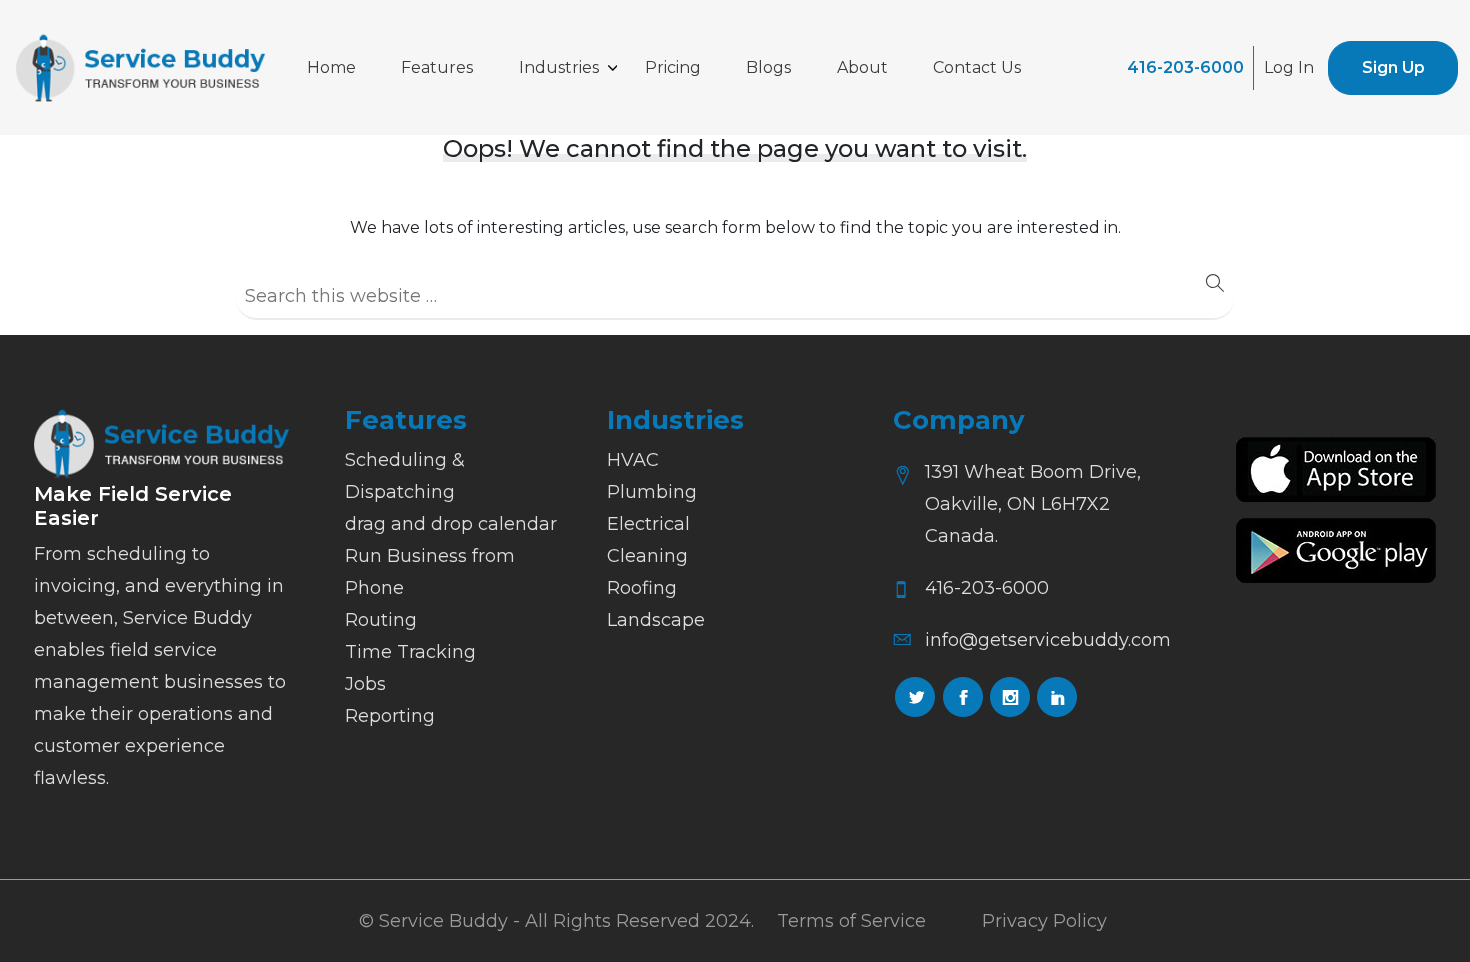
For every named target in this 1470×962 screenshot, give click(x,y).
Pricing (673, 67)
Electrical (648, 524)
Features (437, 67)
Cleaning (647, 556)
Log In (1289, 67)
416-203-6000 (1185, 67)
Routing (381, 620)
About (862, 67)
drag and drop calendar (451, 524)
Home (331, 67)
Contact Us (977, 67)
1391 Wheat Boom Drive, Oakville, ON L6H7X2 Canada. (1033, 504)
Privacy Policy (1044, 921)
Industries (559, 67)
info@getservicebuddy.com (1048, 640)
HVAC (633, 460)
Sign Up (1393, 67)
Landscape (656, 620)
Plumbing (652, 492)
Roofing (642, 588)
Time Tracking (410, 652)
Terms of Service (851, 921)
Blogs (768, 67)
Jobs (365, 684)
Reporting (390, 716)
